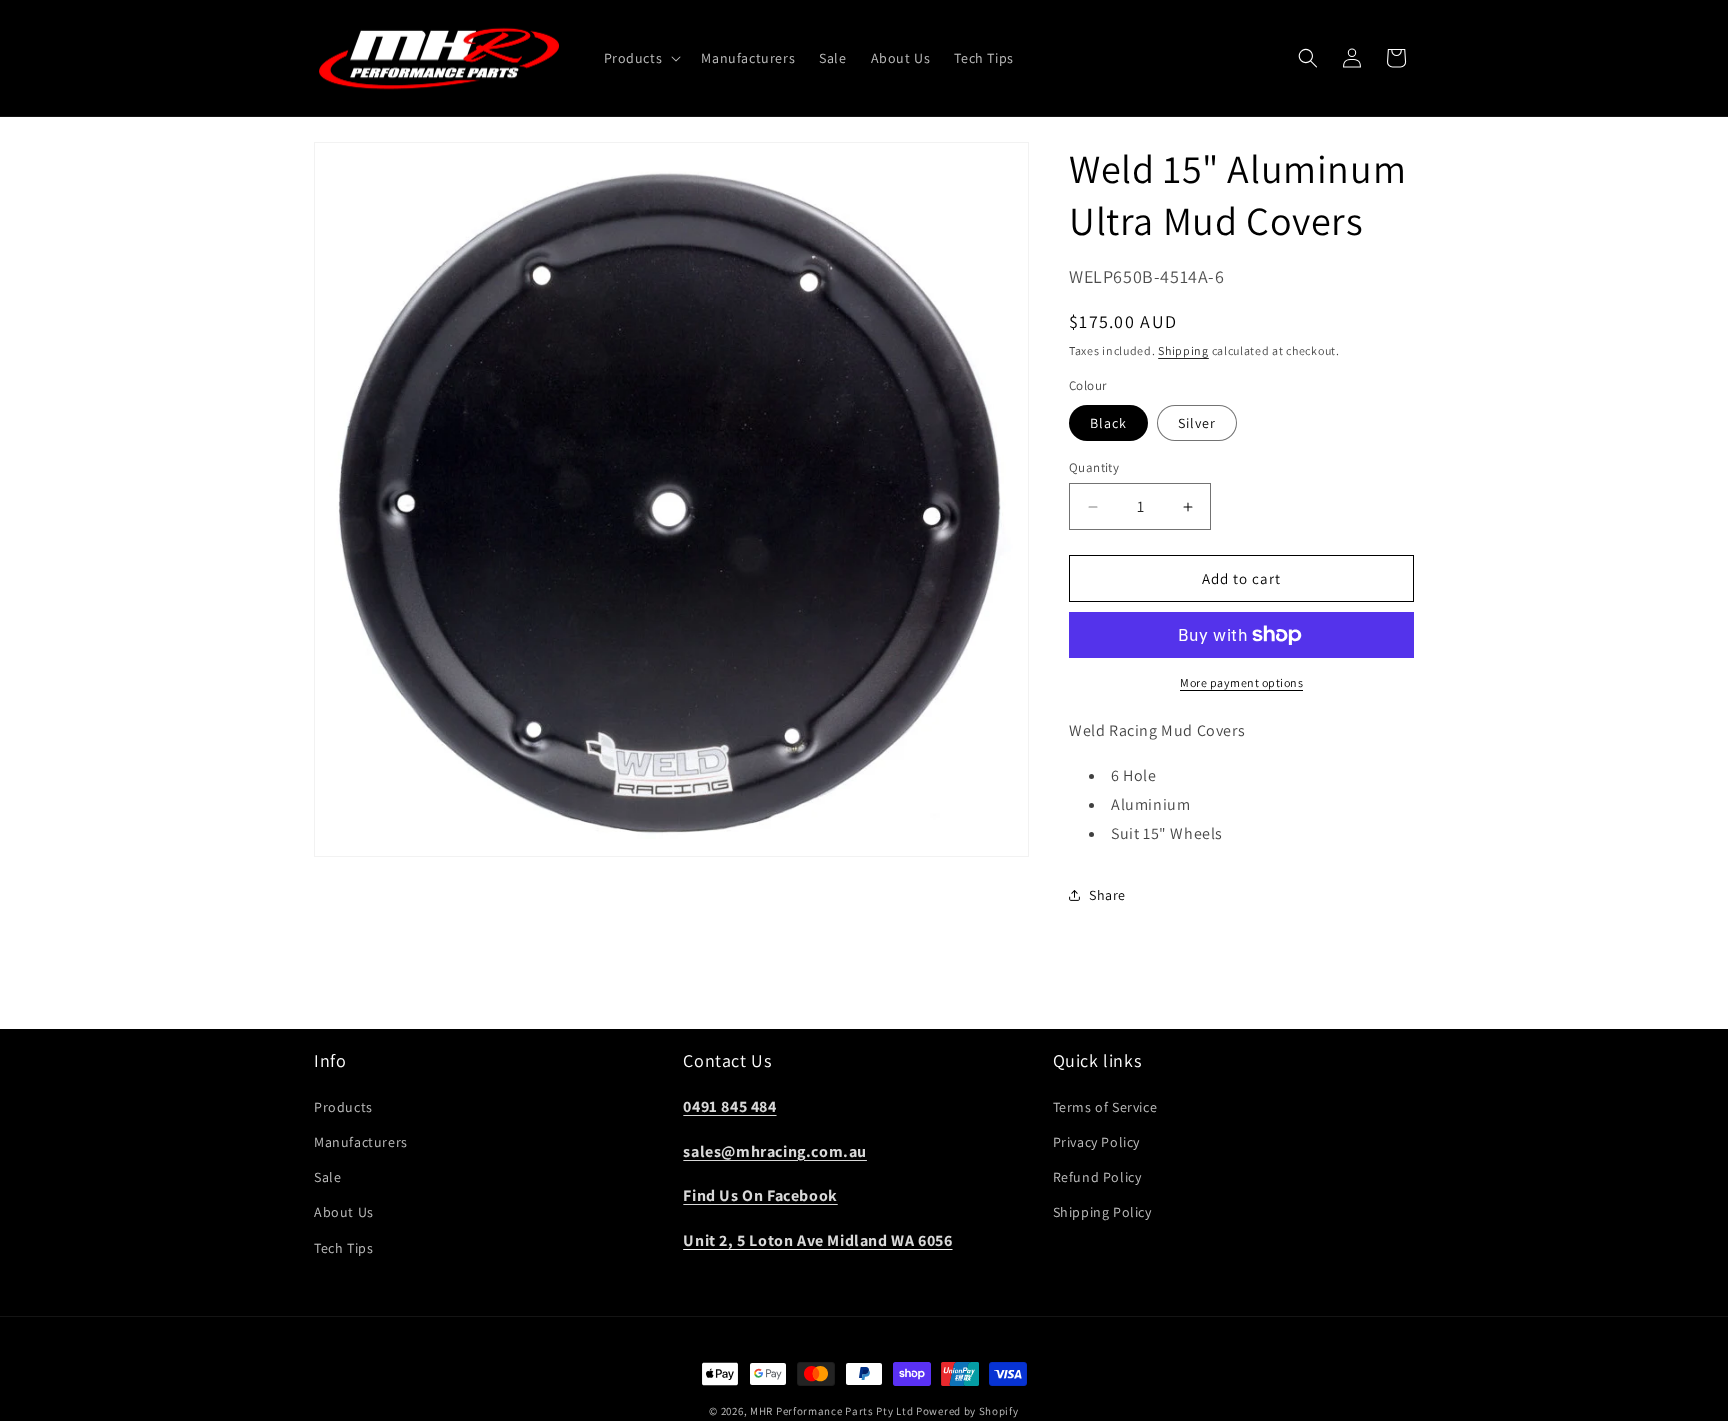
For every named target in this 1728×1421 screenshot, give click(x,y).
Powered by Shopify (967, 1411)
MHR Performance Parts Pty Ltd (833, 1411)
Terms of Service (1105, 1107)
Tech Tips (343, 1247)
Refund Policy (1097, 1177)
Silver (1197, 423)
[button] (641, 58)
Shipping (1183, 350)
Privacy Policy (1096, 1142)
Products (343, 1107)
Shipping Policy (1102, 1212)
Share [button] (1107, 895)
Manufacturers (361, 1142)
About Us (344, 1212)
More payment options (1241, 682)
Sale (327, 1177)
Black (1108, 423)
